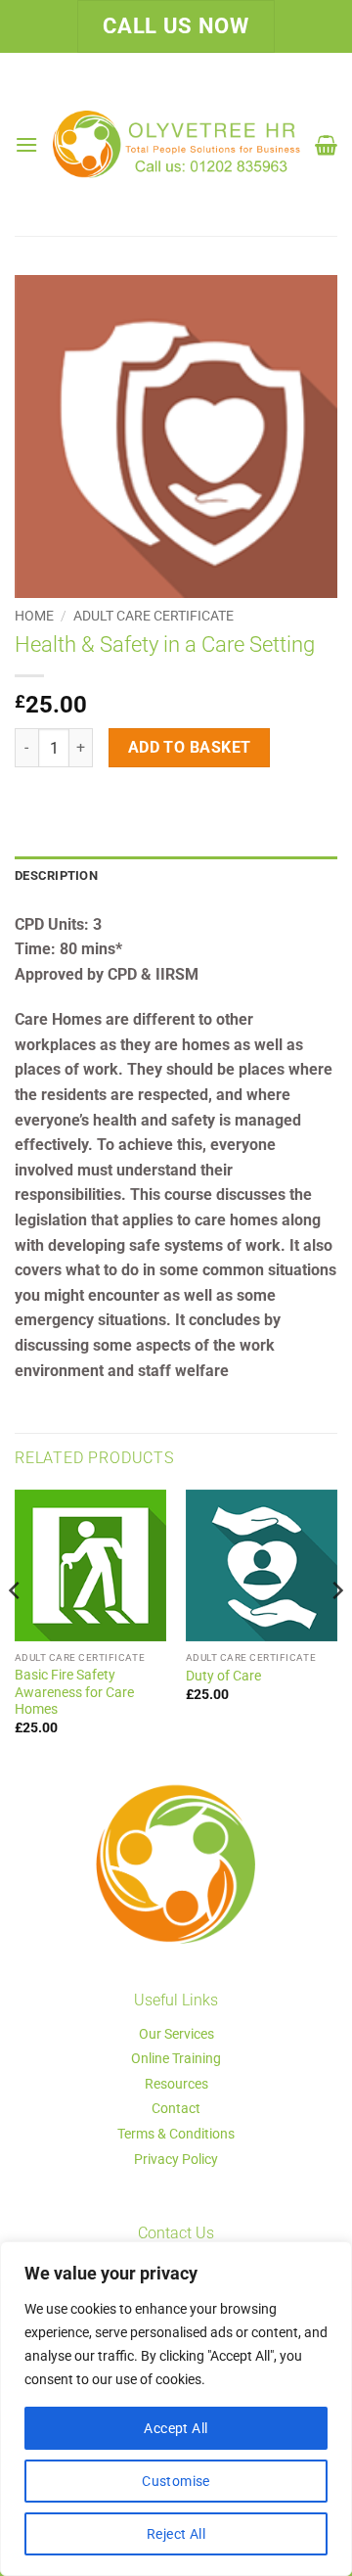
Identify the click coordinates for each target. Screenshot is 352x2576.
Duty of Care (223, 1676)
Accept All (176, 2428)
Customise (176, 2481)
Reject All (176, 2534)
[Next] (336, 1630)
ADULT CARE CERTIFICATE (154, 616)
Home (34, 616)
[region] (176, 2409)
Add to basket (190, 748)
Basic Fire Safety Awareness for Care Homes (74, 1692)
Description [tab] (56, 875)
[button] (26, 144)
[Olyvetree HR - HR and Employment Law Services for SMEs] (176, 144)
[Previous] (16, 1630)
